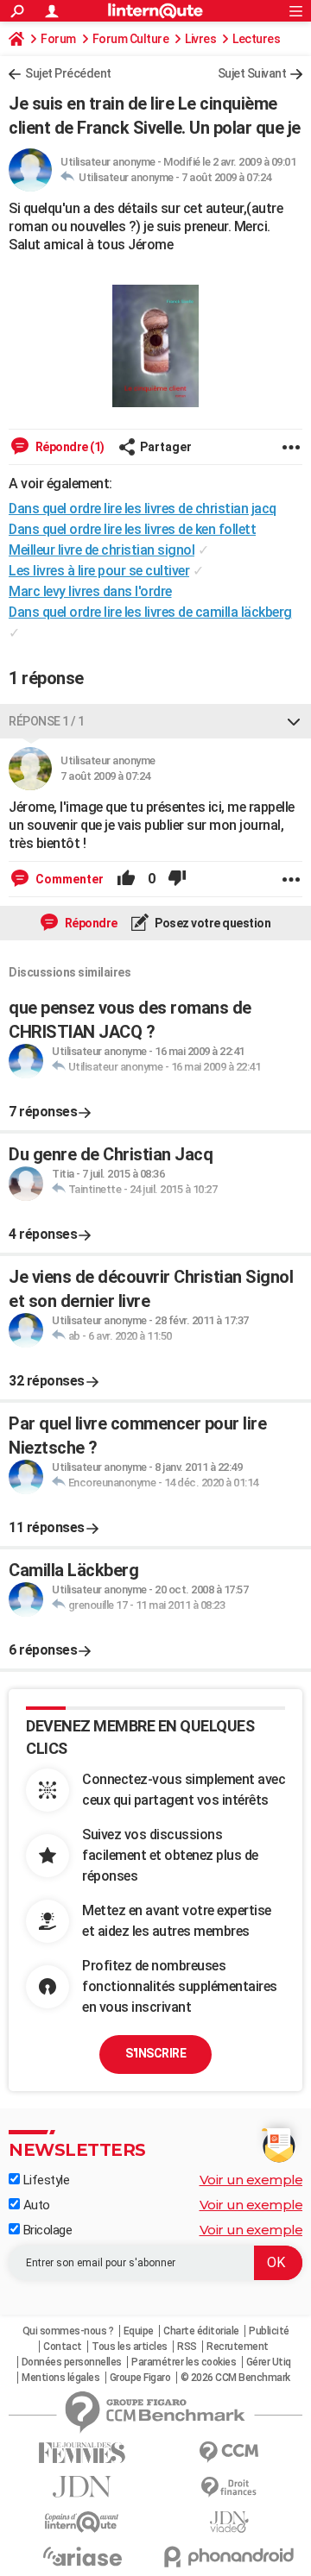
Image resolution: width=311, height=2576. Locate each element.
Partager (166, 447)
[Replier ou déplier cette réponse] (294, 721)
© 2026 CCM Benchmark (235, 2378)
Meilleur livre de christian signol (102, 550)
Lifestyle (44, 2180)
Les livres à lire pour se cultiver (99, 571)
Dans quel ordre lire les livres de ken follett (132, 529)
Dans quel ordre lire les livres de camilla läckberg (150, 612)
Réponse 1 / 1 (47, 721)
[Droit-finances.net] (229, 2488)
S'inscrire (155, 2053)
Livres (200, 39)
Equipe (139, 2331)
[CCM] (229, 2452)
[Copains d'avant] (82, 2522)
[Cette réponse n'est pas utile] (177, 879)
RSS (187, 2347)
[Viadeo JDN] (229, 2522)
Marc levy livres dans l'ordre (90, 591)
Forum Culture (131, 39)
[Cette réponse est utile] (126, 879)
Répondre (90, 923)
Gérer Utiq (269, 2362)
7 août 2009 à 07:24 (226, 177)
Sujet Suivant (252, 73)
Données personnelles (72, 2362)
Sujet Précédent (68, 73)
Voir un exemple (251, 2180)
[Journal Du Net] (82, 2487)
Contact (63, 2347)
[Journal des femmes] (82, 2453)
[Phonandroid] (229, 2557)
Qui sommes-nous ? (68, 2331)
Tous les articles (130, 2347)
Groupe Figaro (140, 2378)
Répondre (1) (69, 447)
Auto (35, 2205)
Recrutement (238, 2347)
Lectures (256, 39)
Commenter (68, 879)
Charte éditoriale (201, 2331)
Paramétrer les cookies (184, 2362)
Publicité (269, 2331)
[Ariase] (82, 2556)
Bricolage (46, 2230)
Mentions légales (60, 2378)
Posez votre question (212, 923)
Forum (58, 39)
